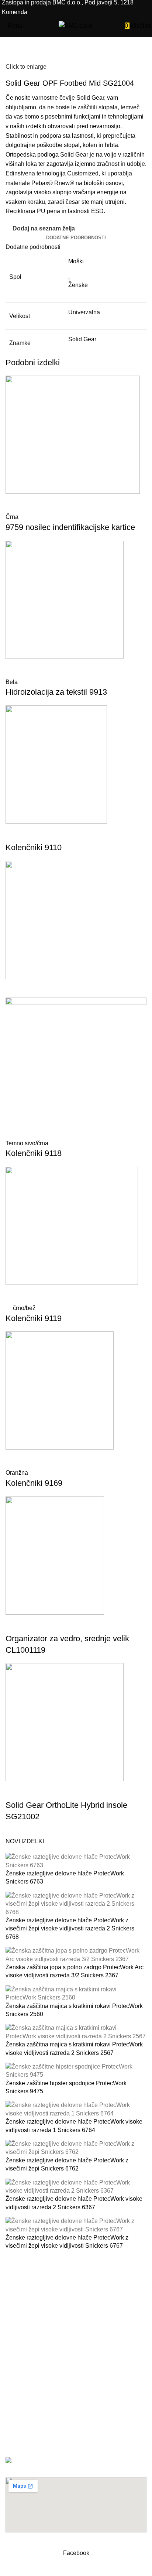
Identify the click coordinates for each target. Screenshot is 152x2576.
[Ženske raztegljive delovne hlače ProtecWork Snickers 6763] (76, 1861)
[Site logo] (76, 25)
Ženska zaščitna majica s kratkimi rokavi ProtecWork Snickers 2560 (74, 2010)
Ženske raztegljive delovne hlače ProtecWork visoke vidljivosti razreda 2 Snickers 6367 (74, 2203)
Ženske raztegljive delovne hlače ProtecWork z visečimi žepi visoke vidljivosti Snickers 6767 (67, 2242)
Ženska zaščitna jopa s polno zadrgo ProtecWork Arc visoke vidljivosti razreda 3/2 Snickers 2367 (75, 1971)
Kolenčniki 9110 (34, 847)
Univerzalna (84, 312)
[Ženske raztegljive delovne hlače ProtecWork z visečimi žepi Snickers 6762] (76, 2148)
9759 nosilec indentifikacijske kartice (70, 527)
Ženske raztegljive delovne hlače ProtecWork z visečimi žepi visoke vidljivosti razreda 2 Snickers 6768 (70, 1929)
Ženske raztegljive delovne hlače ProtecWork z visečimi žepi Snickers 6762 (67, 2164)
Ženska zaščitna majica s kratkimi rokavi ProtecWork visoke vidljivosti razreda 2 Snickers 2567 (74, 2048)
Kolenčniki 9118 (34, 1153)
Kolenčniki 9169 (34, 1483)
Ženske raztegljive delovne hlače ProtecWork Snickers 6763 (65, 1877)
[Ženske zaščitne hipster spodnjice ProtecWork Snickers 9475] (76, 2071)
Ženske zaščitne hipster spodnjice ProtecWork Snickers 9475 (66, 2087)
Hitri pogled (15, 503)
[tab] (76, 238)
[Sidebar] (9, 2567)
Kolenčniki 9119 (34, 1318)
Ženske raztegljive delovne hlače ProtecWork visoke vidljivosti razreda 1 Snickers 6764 (74, 2126)
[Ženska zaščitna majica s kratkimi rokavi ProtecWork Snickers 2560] (76, 1993)
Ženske (78, 285)
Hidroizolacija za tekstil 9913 (56, 692)
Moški (76, 261)
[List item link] (76, 2376)
